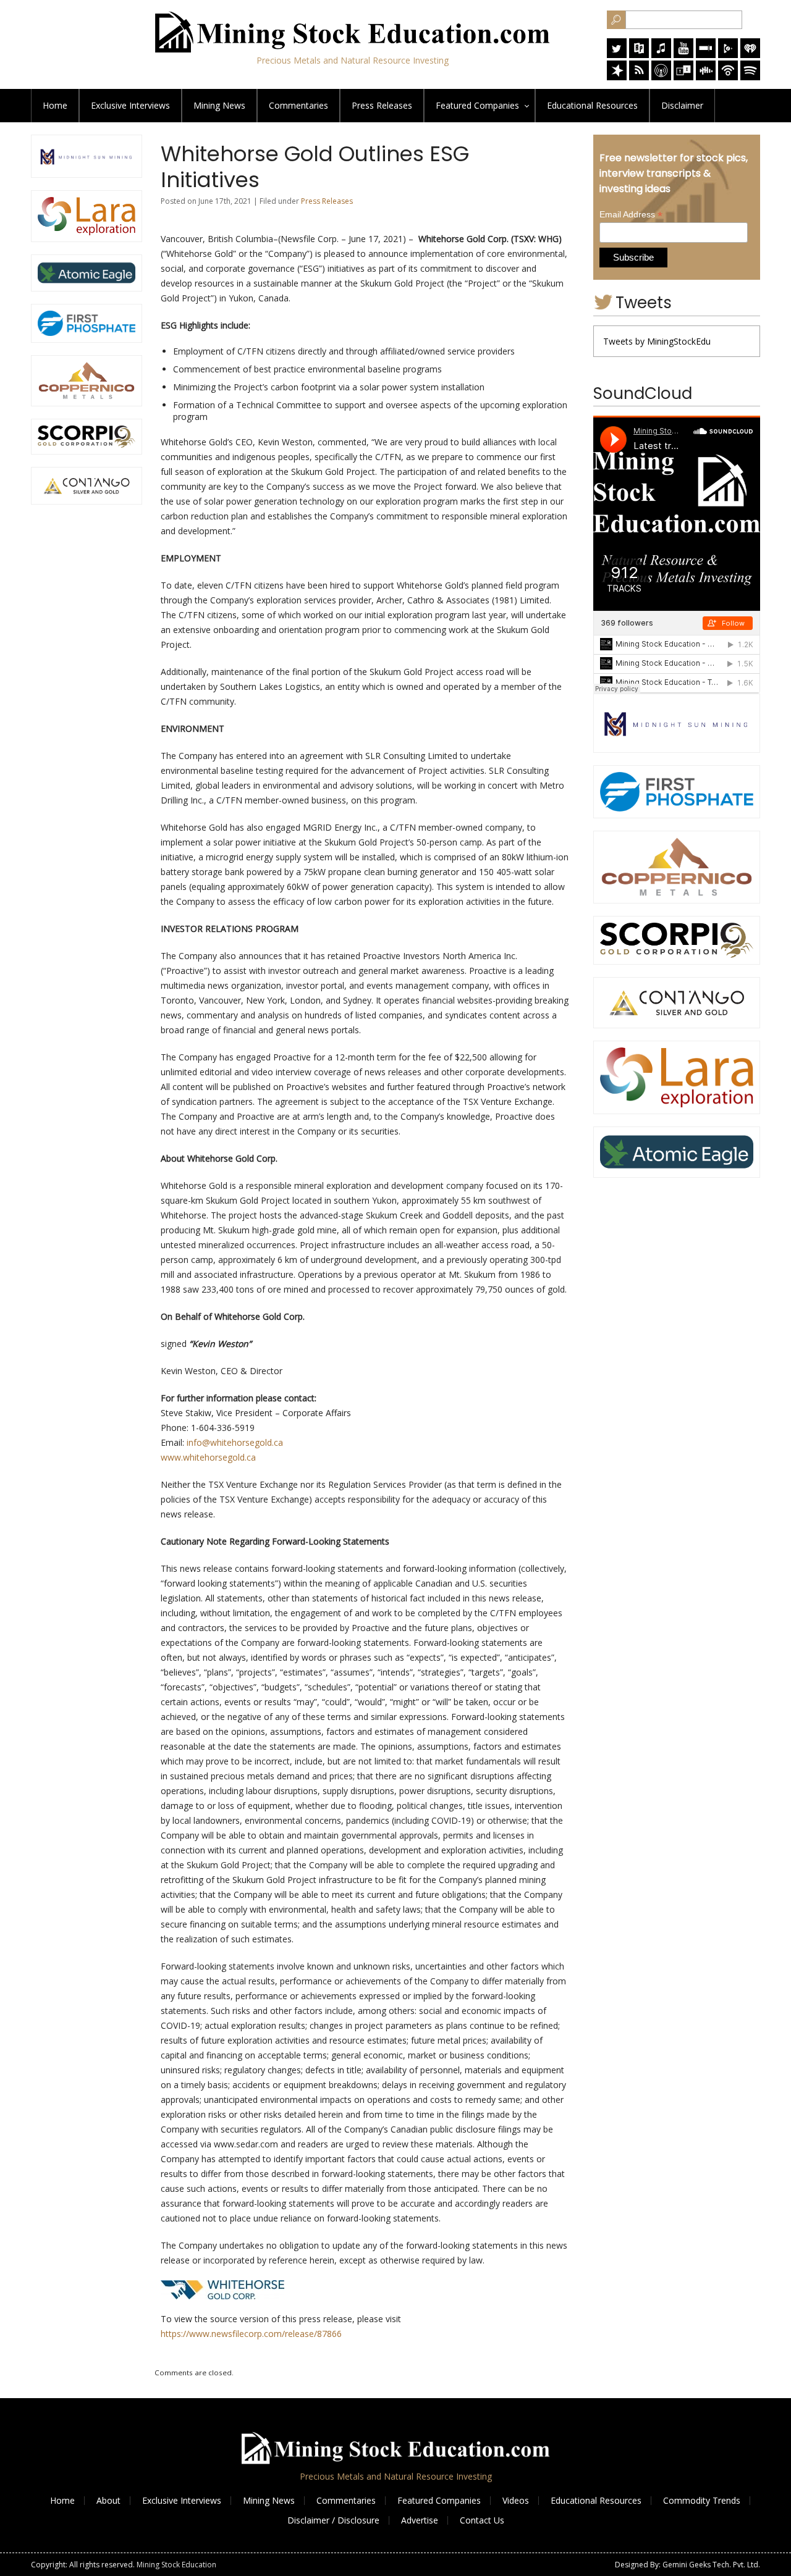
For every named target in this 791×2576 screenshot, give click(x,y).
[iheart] (750, 55)
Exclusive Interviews (182, 2500)
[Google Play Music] (728, 55)
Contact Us (482, 2520)
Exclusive (130, 105)
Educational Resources (596, 2500)
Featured (477, 105)
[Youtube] (683, 55)
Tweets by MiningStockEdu (657, 341)
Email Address (631, 215)
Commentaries (298, 105)
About (108, 2500)
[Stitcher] (706, 55)
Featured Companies (439, 2500)
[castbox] (706, 77)
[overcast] (661, 77)
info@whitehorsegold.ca (235, 1442)
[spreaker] (617, 77)
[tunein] (683, 77)
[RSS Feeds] (639, 77)
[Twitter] (617, 55)
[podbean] (728, 77)
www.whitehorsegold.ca (208, 1457)
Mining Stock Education (176, 2565)
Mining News (219, 105)
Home (55, 105)
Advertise (420, 2520)
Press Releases (382, 105)
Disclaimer (682, 105)
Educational (592, 105)
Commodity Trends (702, 2500)
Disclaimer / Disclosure (333, 2520)
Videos (516, 2500)
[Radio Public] (639, 55)
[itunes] (661, 55)
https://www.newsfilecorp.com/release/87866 (251, 2334)
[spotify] (750, 77)
